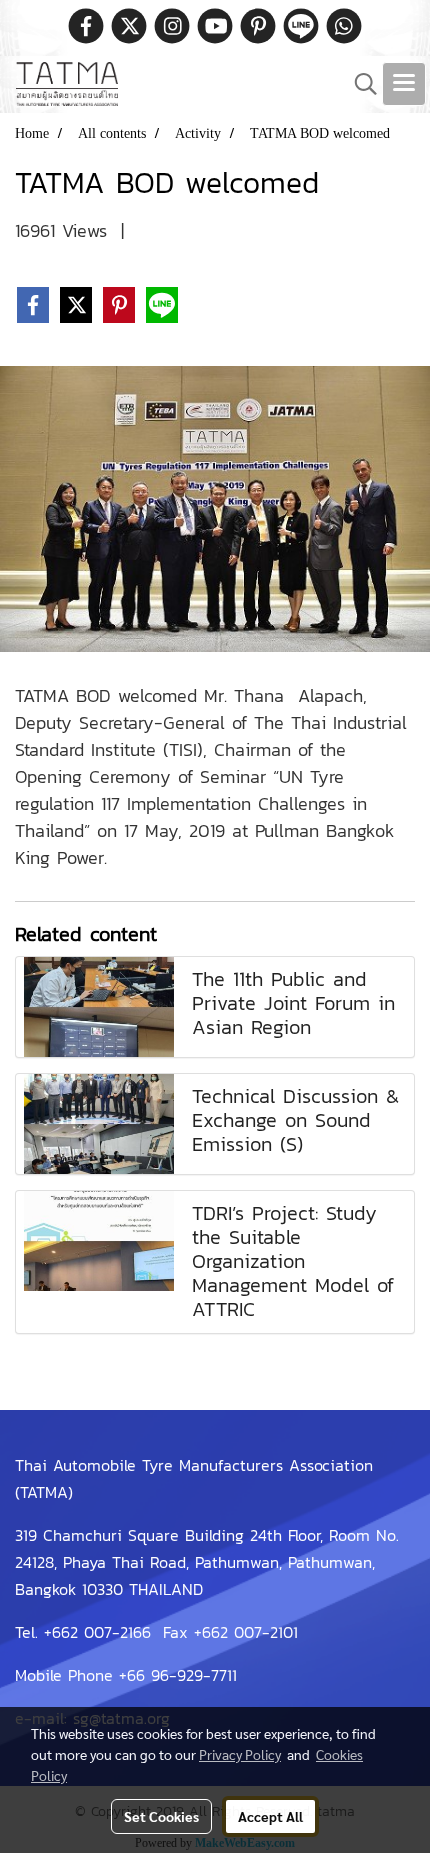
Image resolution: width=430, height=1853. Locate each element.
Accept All (270, 1816)
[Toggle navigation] (404, 84)
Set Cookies (161, 1816)
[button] (359, 84)
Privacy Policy (240, 1754)
